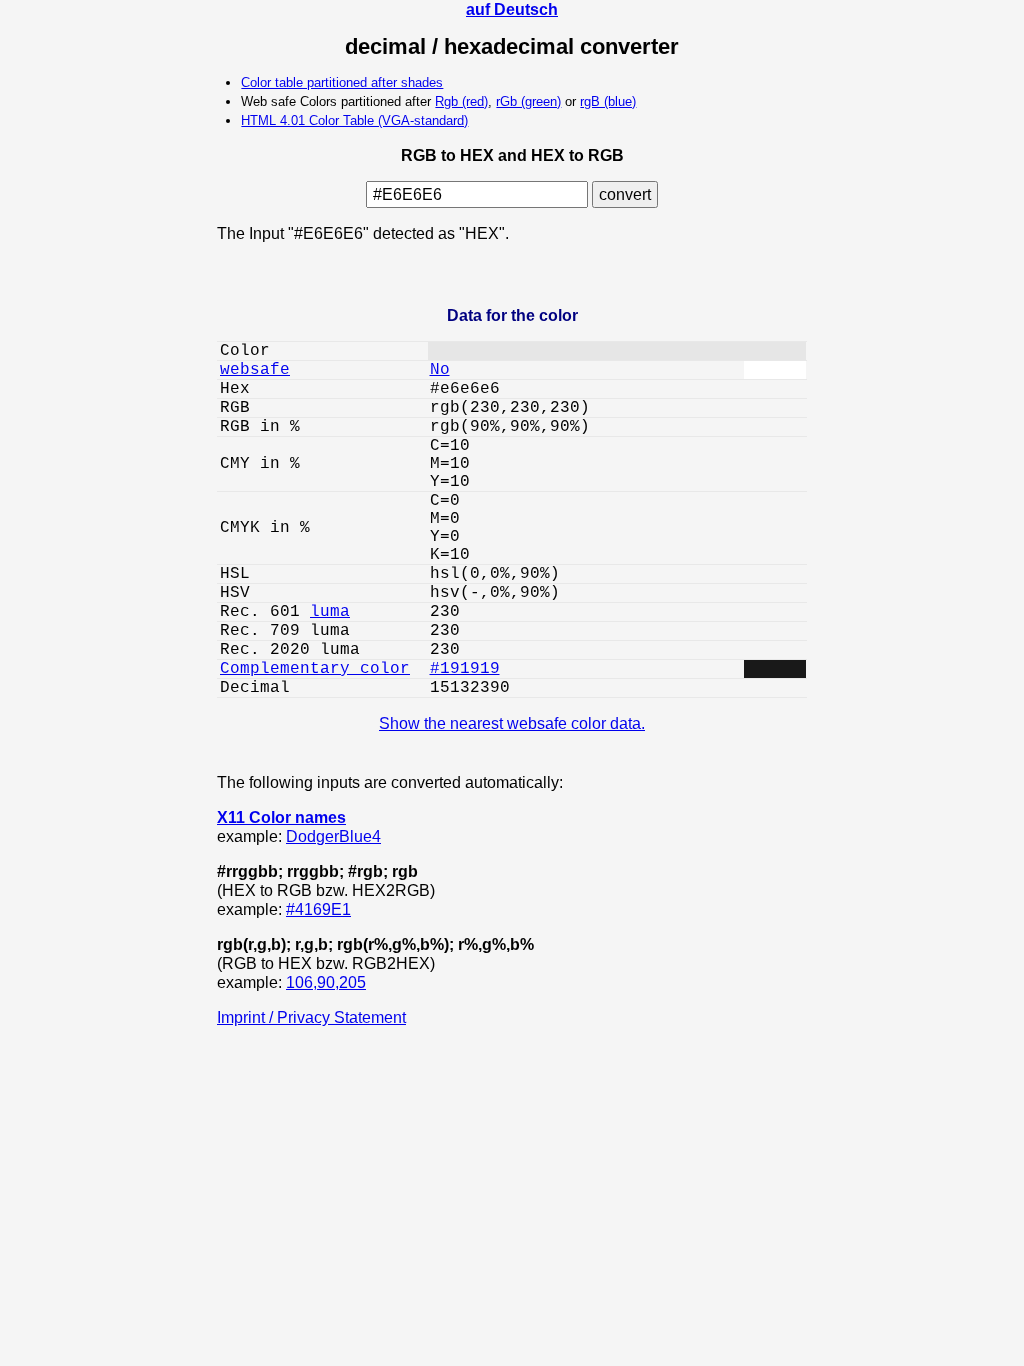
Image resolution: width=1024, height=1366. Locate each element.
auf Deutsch (512, 9)
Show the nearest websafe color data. (512, 723)
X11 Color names (281, 817)
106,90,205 (326, 982)
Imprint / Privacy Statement (311, 1017)
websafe (255, 370)
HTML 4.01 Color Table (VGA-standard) (354, 120)
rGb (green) (528, 101)
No (440, 370)
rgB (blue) (608, 101)
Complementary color (315, 669)
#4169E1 (318, 909)
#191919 (465, 669)
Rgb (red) (461, 101)
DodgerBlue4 (333, 836)
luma (330, 612)
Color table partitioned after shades (342, 82)
